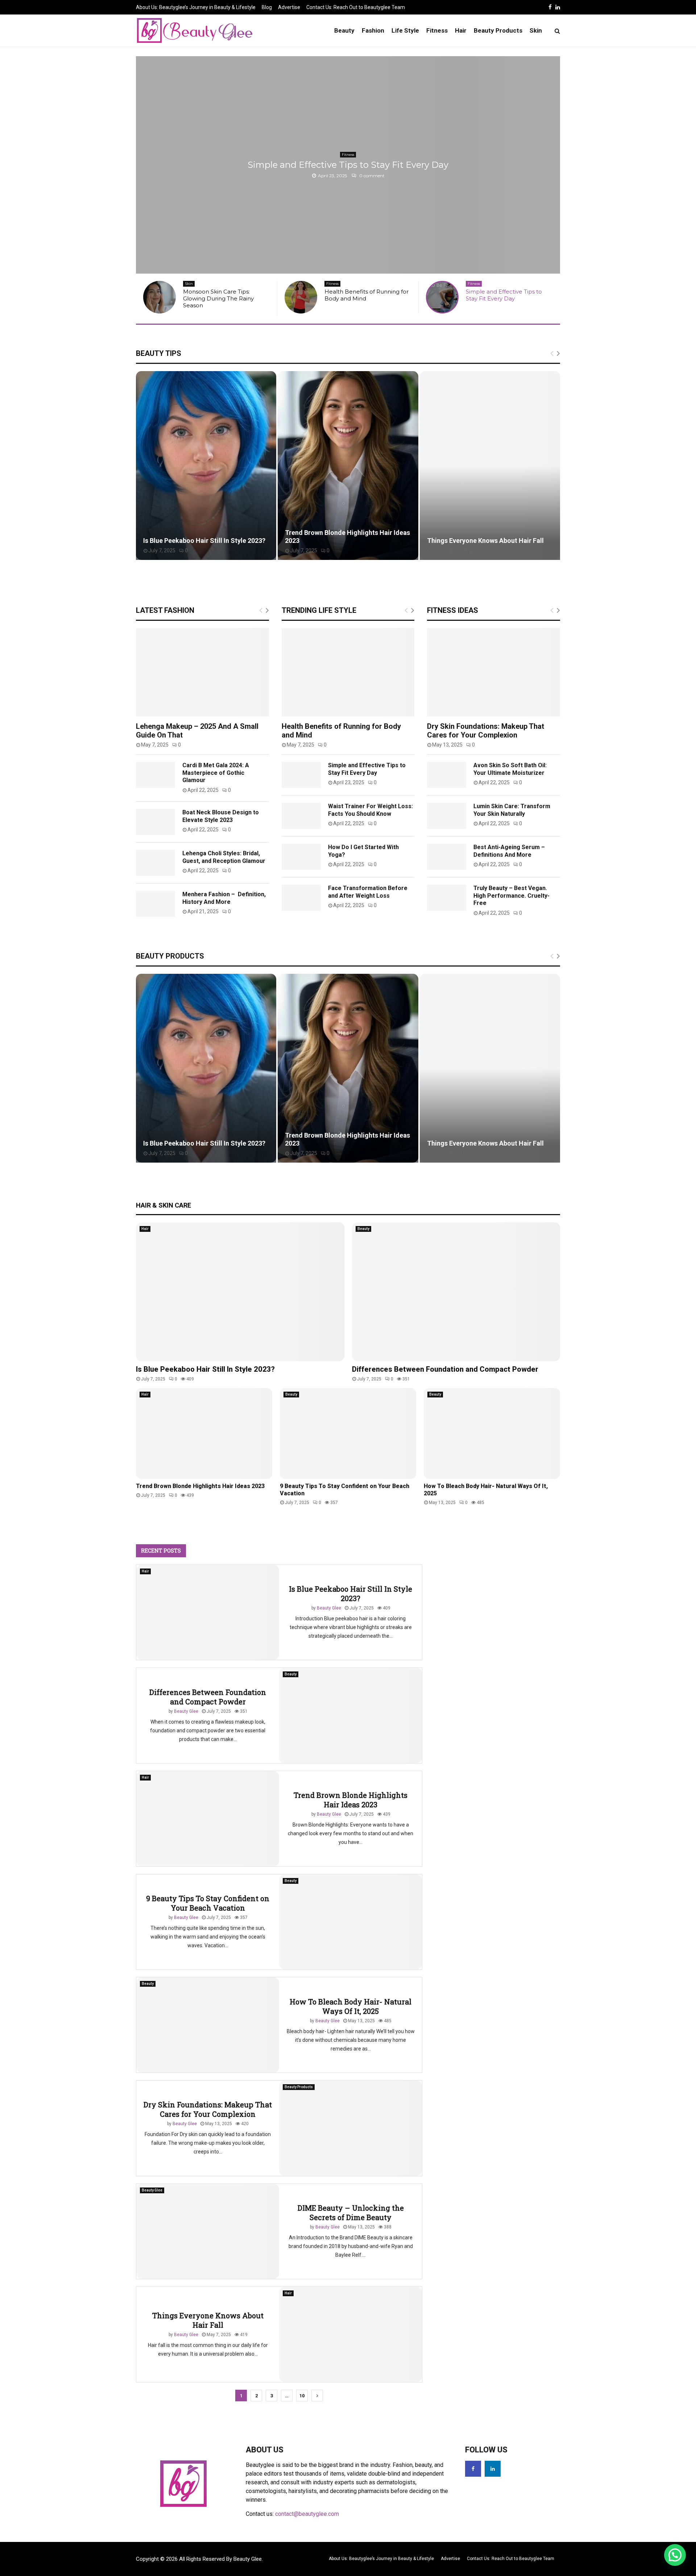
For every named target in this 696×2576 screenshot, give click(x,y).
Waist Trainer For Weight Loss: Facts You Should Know (370, 807)
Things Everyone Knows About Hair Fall (485, 538)
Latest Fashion (165, 607)
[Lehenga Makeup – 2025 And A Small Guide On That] (202, 669)
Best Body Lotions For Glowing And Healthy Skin (348, 165)
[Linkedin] (493, 2466)
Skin (536, 30)
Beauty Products (498, 30)
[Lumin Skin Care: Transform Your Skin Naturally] (447, 813)
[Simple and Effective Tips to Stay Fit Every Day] (301, 297)
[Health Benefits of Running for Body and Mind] (159, 297)
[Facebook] (473, 2466)
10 (302, 2393)
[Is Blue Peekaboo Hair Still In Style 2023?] (240, 1289)
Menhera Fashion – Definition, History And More (224, 895)
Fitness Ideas (453, 607)
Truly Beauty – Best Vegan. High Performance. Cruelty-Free (511, 893)
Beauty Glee (329, 1605)
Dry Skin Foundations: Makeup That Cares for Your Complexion (486, 728)
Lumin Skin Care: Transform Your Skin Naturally (512, 807)
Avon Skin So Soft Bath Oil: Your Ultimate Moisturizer (510, 766)
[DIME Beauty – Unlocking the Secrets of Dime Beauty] (208, 2228)
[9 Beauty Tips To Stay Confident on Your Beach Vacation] (348, 1431)
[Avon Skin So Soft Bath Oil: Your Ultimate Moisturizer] (447, 772)
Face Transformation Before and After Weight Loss (368, 889)
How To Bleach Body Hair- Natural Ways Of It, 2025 (351, 2003)
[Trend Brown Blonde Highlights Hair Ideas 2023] (204, 1431)
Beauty (344, 30)
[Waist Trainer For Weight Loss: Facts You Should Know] (301, 813)
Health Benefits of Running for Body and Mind (225, 295)
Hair (461, 30)
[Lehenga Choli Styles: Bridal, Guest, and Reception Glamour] (156, 860)
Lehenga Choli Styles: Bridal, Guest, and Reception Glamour (224, 854)
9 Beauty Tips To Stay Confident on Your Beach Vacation (208, 1900)
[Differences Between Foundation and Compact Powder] (456, 1289)
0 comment (371, 176)
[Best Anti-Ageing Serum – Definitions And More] (447, 854)
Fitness (437, 30)
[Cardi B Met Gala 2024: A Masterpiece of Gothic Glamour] (156, 772)
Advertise (289, 7)
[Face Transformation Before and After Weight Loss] (301, 895)
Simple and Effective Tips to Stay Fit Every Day (362, 295)
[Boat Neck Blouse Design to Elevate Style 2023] (156, 819)
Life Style (405, 30)
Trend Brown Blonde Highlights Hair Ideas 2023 (200, 1483)
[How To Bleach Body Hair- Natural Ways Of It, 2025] (492, 1431)
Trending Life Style (319, 607)
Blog (267, 7)
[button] (675, 2555)
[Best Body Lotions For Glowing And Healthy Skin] (442, 297)
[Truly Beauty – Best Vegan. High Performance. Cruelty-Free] (447, 895)
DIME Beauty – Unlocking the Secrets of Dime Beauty (351, 2210)
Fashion (373, 30)
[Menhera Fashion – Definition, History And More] (156, 901)
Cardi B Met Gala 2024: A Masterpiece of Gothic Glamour (216, 770)
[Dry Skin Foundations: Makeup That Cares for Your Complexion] (494, 669)
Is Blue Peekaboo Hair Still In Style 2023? (204, 538)
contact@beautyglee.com (307, 2511)
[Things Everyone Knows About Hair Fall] (351, 2332)
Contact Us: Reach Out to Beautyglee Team (356, 7)
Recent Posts (161, 1547)
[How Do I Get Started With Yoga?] (301, 854)
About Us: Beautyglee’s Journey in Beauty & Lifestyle (196, 7)
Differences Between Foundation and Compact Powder (445, 1366)
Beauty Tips (159, 350)
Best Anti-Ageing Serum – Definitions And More (509, 848)
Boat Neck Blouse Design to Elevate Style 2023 (221, 813)
